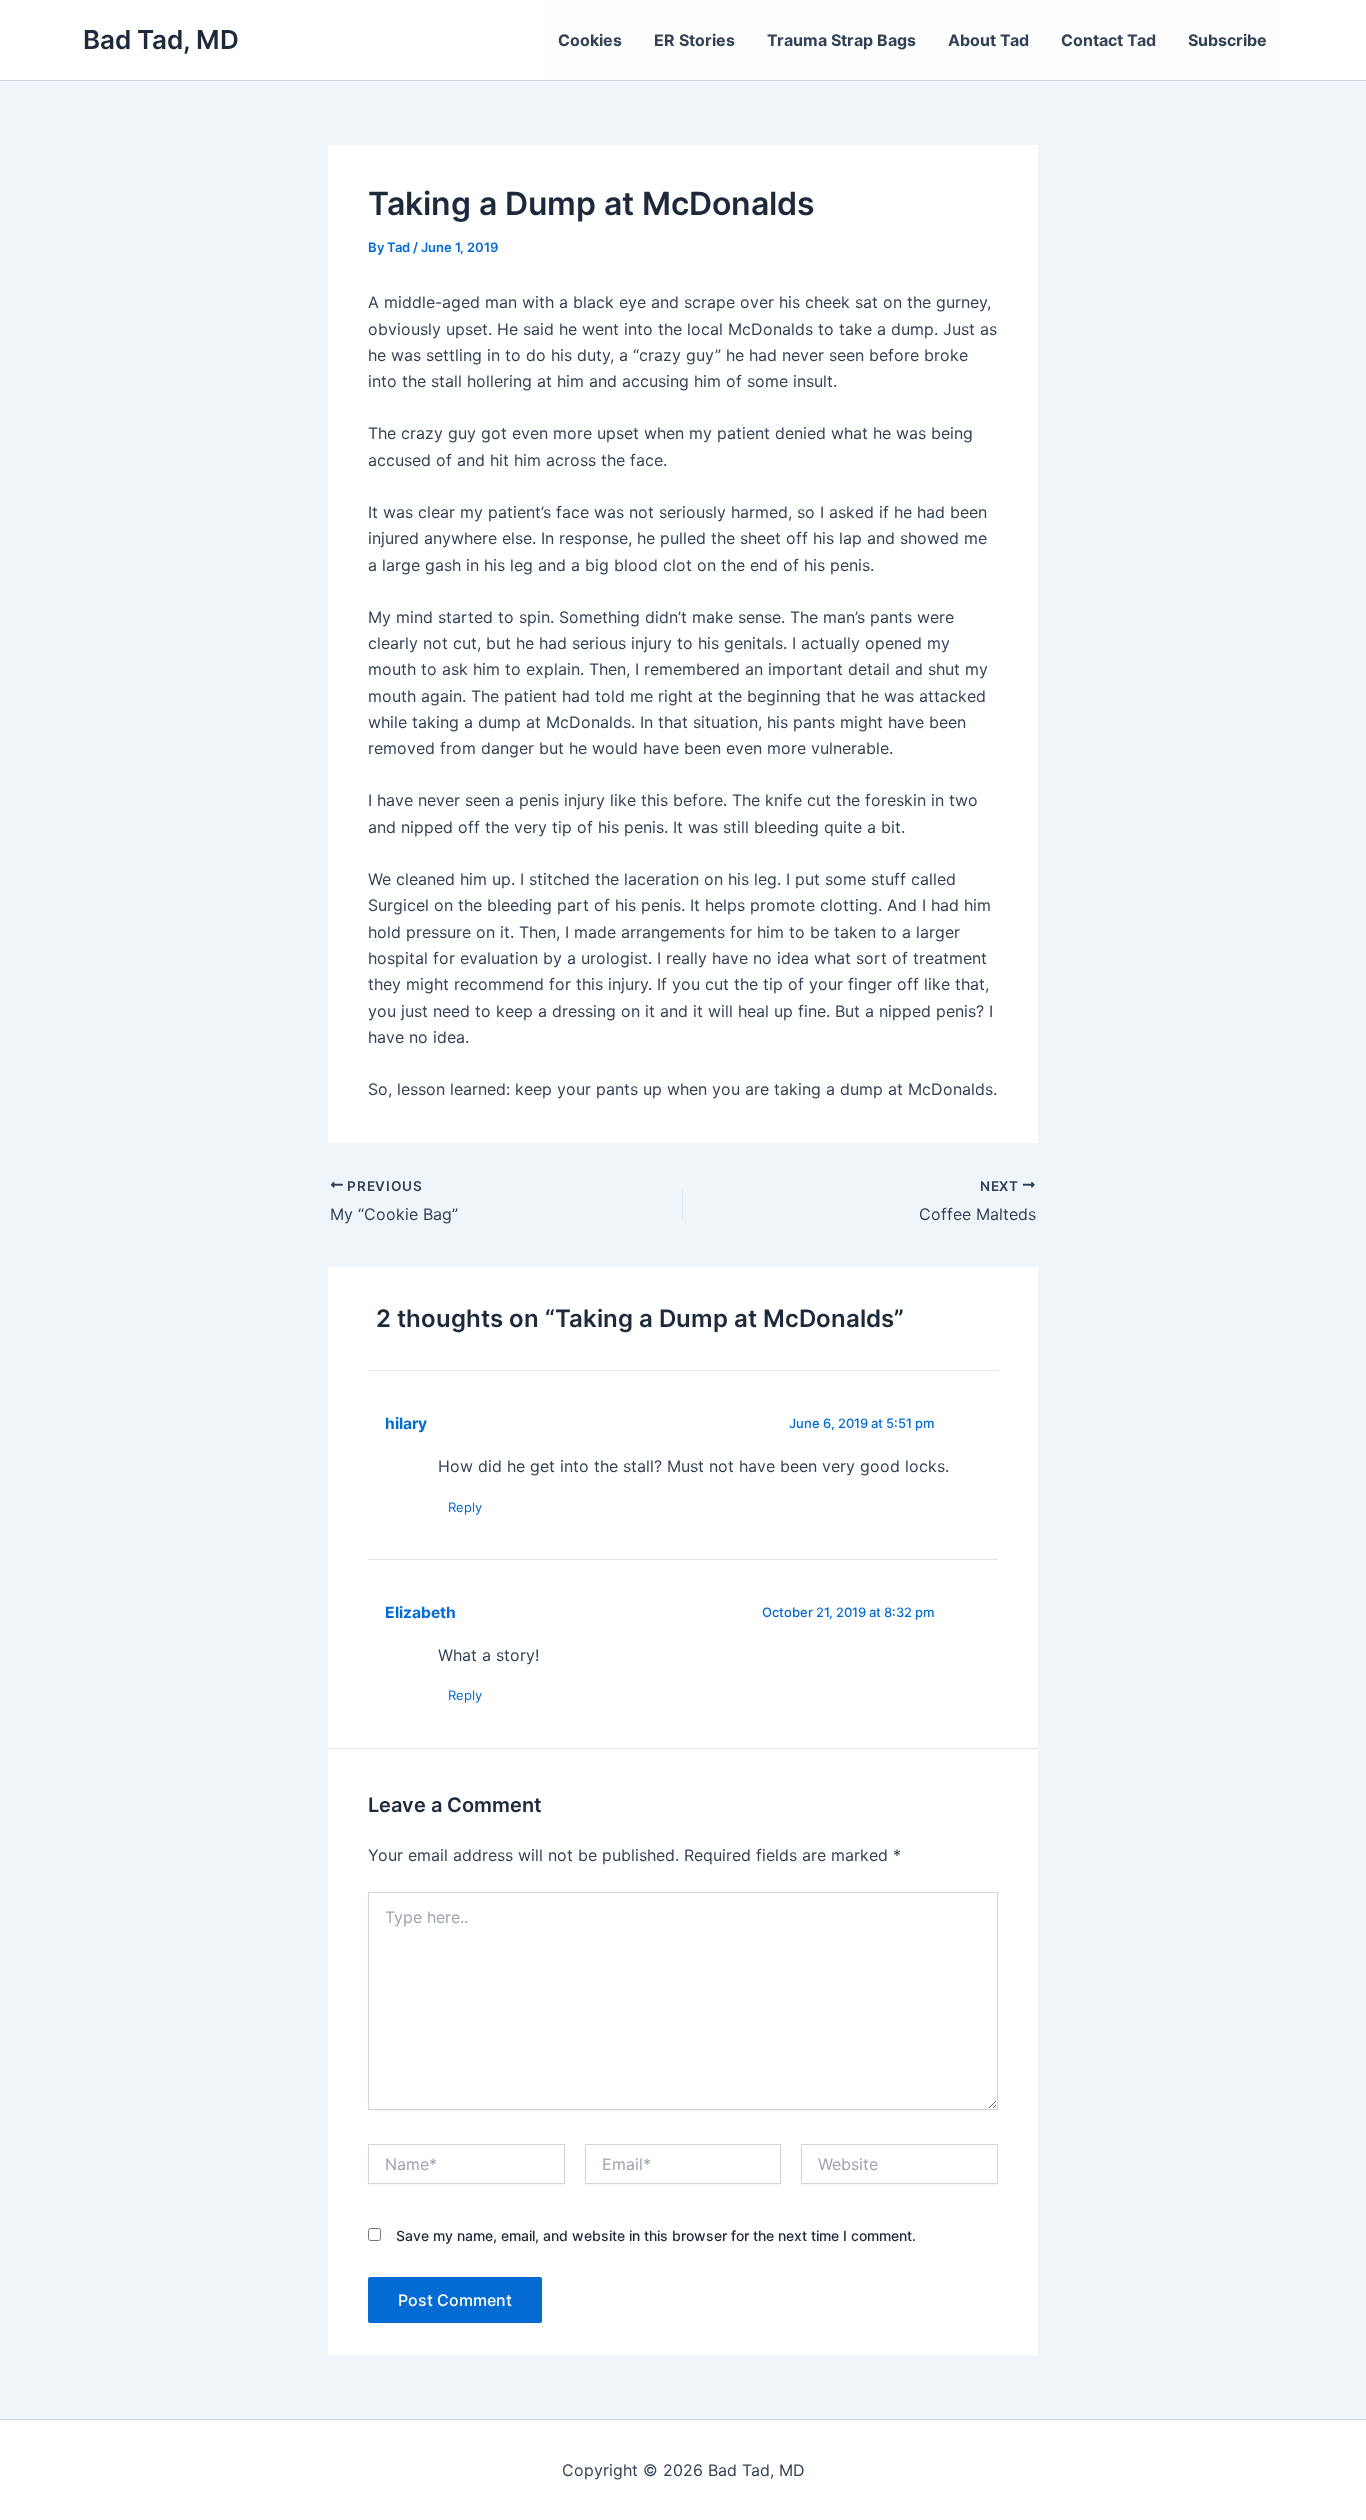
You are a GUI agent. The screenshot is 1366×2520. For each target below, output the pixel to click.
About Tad (988, 40)
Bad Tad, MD (161, 39)
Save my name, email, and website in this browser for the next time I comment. (656, 2235)
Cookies (590, 40)
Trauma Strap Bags (841, 40)
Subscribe (1227, 40)
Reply (465, 1507)
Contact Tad (1108, 40)
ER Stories (694, 40)
